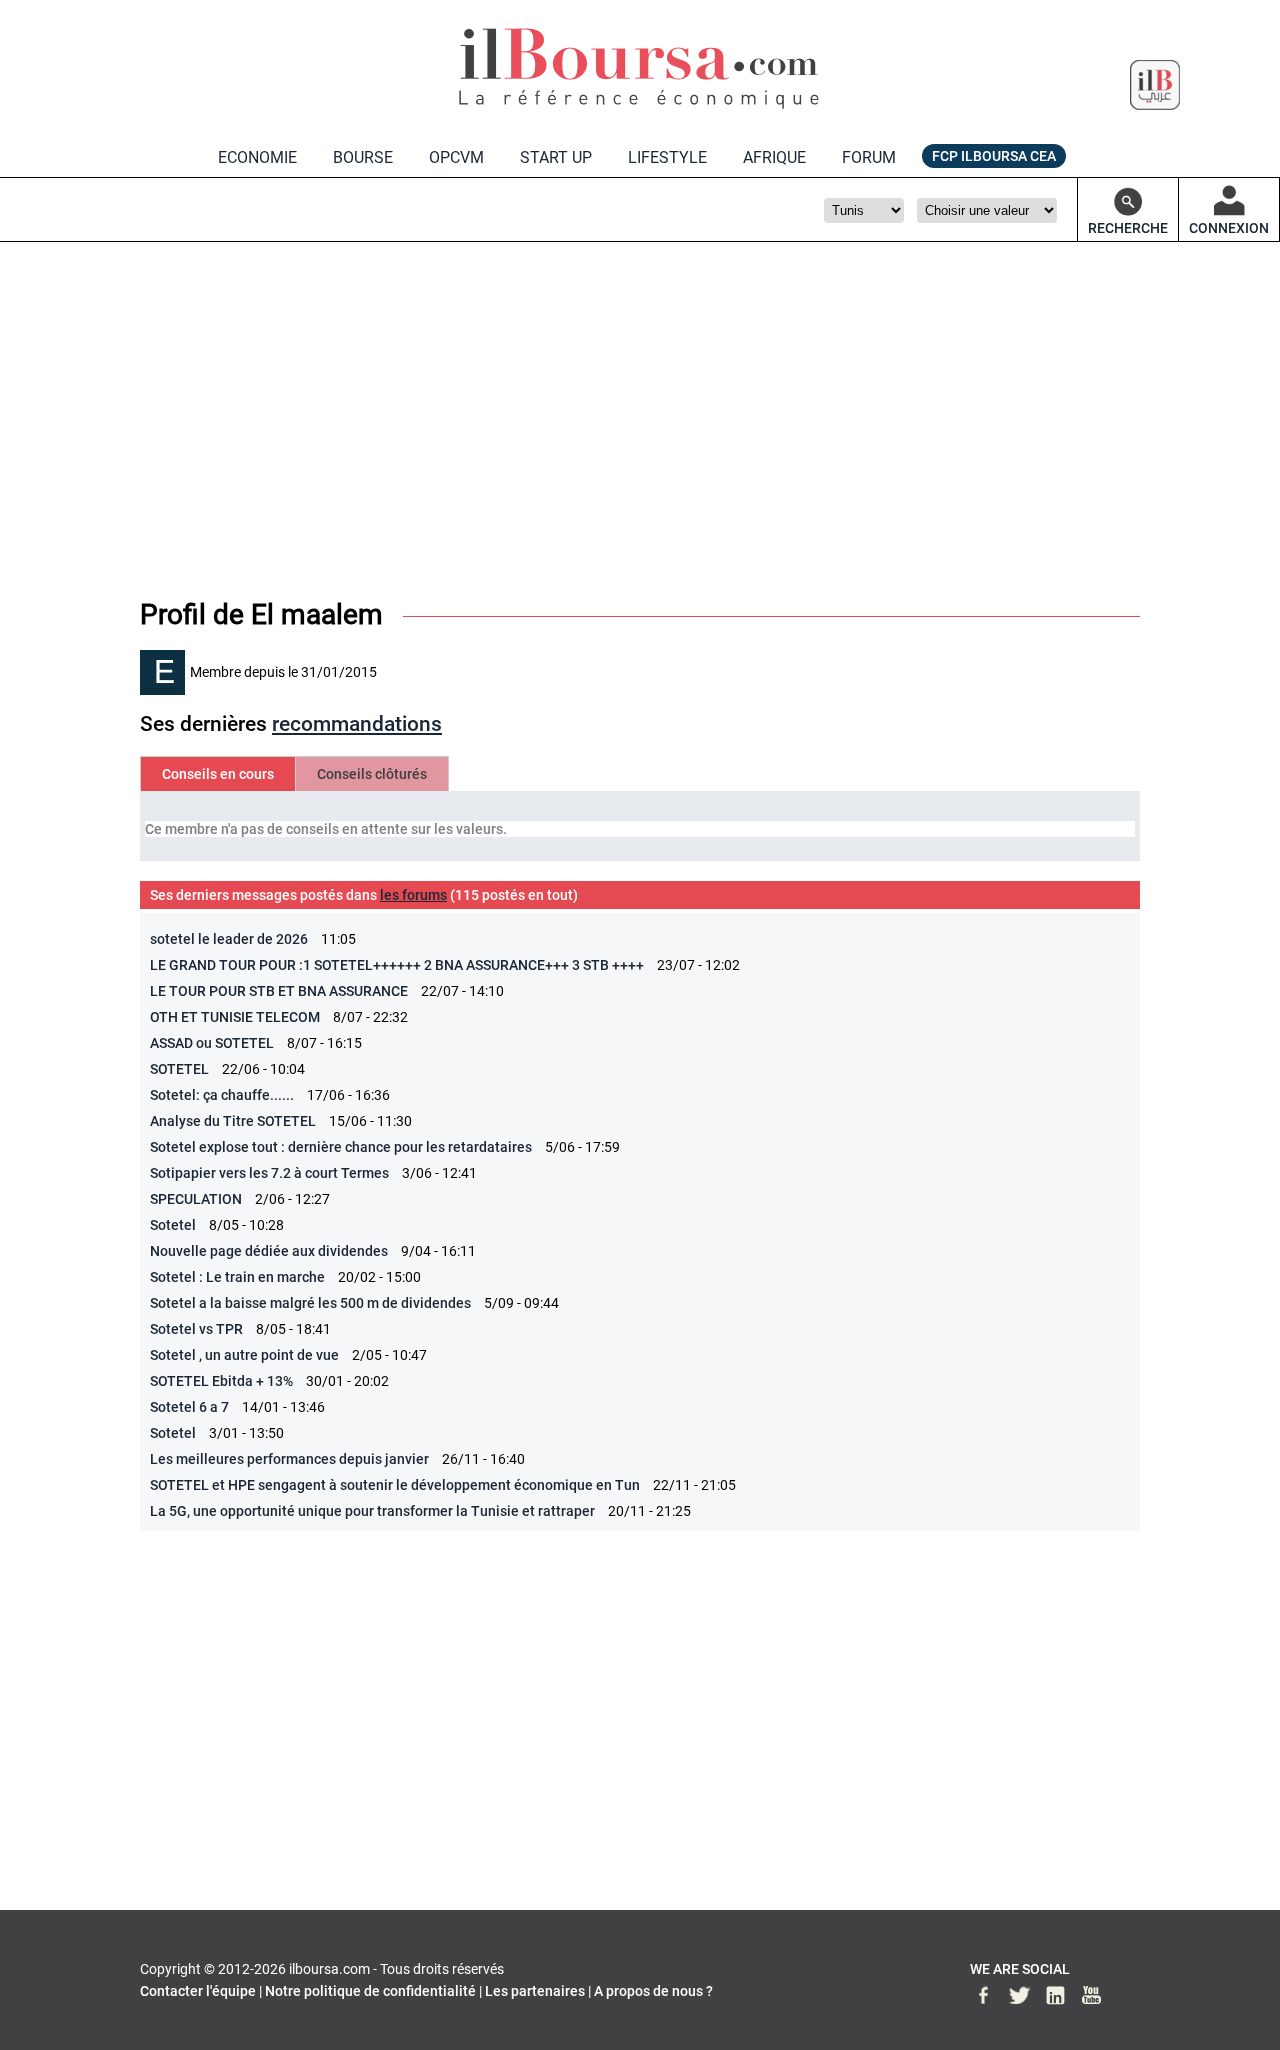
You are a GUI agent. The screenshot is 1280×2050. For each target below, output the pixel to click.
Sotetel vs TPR (196, 1329)
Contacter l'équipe (198, 1991)
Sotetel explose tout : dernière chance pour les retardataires (341, 1147)
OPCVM (456, 157)
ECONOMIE (257, 157)
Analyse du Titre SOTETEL (233, 1121)
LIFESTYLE (667, 157)
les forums (413, 895)
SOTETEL (179, 1069)
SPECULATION (196, 1199)
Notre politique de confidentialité (370, 1991)
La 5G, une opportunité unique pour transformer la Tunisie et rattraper (372, 1511)
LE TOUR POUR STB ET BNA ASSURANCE (279, 991)
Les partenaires (535, 1991)
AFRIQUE (774, 157)
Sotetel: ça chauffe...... (222, 1095)
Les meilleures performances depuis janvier (289, 1459)
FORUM (869, 157)
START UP (556, 157)
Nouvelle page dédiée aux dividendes (269, 1251)
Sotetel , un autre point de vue (244, 1355)
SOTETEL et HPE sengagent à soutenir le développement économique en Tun (395, 1485)
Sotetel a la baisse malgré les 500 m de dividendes (310, 1303)
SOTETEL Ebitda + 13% (221, 1381)
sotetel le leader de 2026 (229, 939)
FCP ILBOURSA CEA (994, 156)
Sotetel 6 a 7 (189, 1407)
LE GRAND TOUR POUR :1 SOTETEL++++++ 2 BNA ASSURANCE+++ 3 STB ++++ (397, 965)
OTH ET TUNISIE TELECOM (235, 1017)
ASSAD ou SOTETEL (212, 1043)
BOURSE (363, 157)
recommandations (357, 724)
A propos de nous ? (653, 1991)
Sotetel (173, 1225)
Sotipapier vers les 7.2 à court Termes (269, 1173)
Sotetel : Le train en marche (237, 1277)
